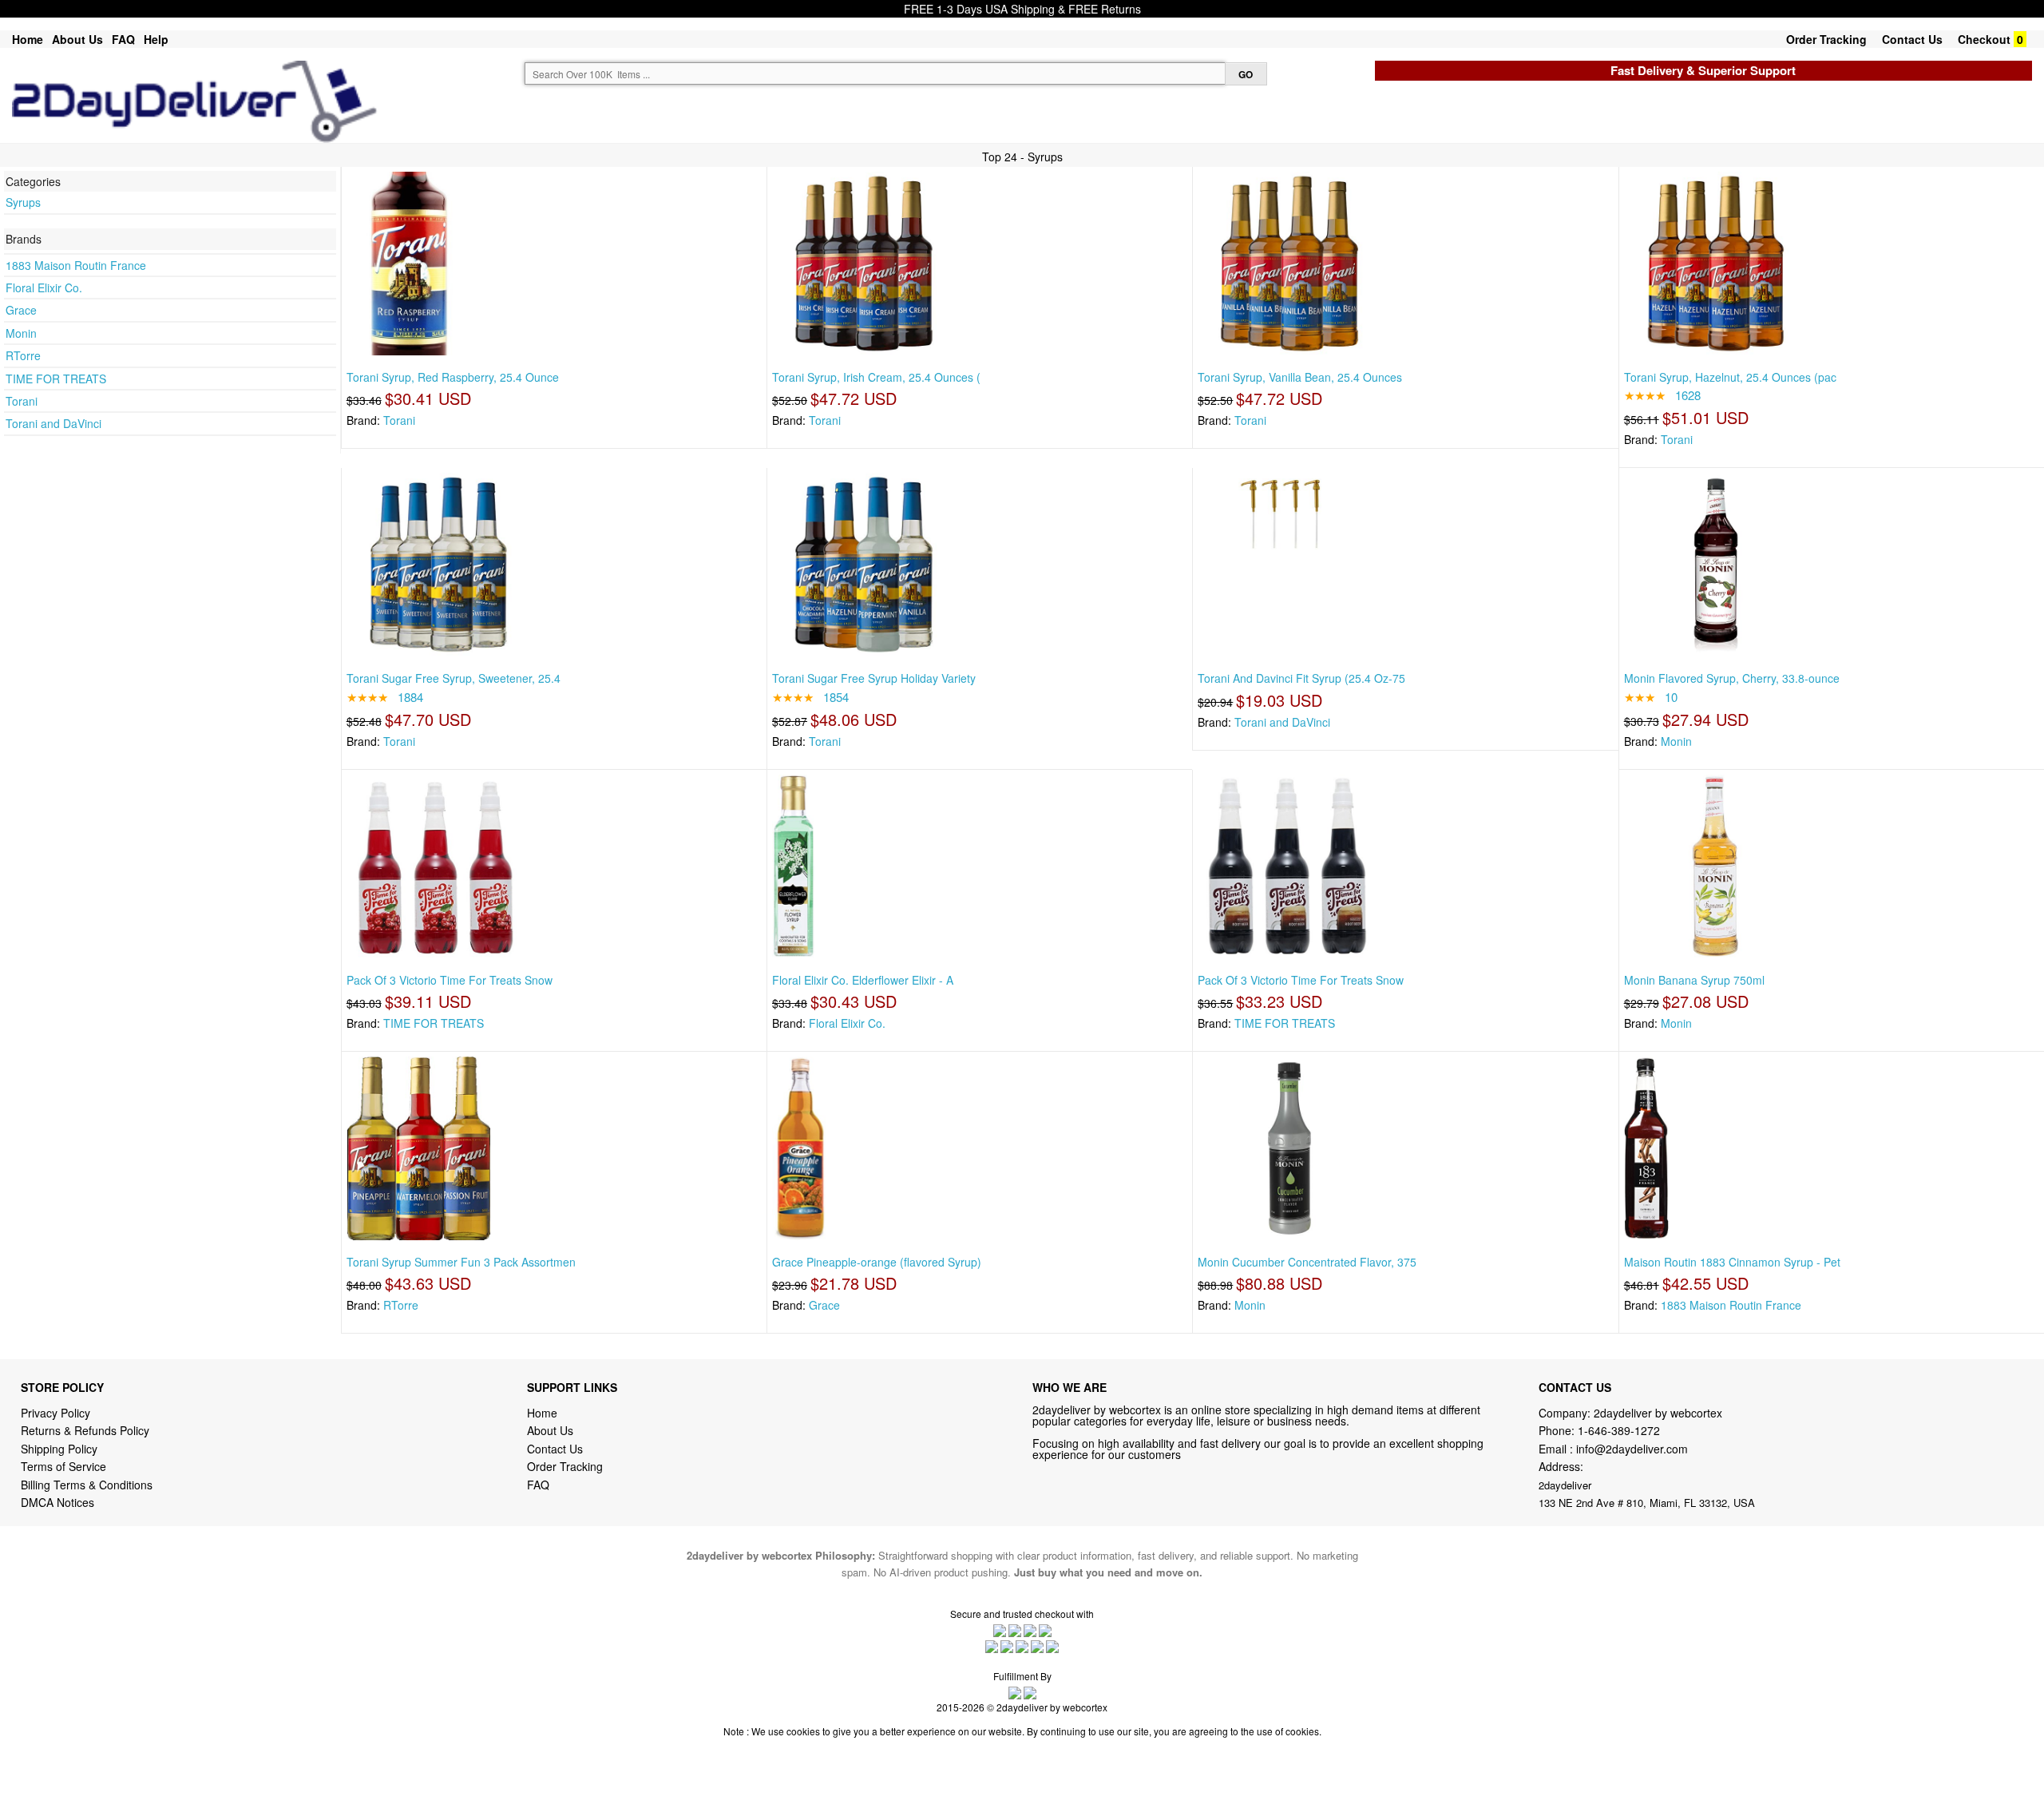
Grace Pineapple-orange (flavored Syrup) (877, 1262)
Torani (22, 401)
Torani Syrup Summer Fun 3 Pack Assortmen (461, 1262)
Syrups (23, 202)
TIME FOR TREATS (56, 379)
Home (28, 39)
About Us (77, 39)
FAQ (123, 39)
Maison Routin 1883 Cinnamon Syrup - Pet (1732, 1262)
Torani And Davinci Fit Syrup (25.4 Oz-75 (1301, 678)
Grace (21, 310)
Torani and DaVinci (53, 423)
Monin (21, 333)
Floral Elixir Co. (44, 287)
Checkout (1984, 39)
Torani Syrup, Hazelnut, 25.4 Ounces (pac (1730, 377)
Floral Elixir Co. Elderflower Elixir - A (863, 980)
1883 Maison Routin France (76, 265)
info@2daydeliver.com (1632, 1449)
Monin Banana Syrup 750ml (1694, 980)
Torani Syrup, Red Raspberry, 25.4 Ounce (453, 377)
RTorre (23, 355)
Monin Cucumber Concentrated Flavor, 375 (1307, 1262)
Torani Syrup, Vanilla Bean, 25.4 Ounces (1300, 377)
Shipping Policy (61, 1449)
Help (156, 39)
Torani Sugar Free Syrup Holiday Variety (874, 678)
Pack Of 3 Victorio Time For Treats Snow (450, 980)
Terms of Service (63, 1466)
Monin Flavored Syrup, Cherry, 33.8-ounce (1732, 678)
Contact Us (1912, 39)
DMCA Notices (57, 1502)
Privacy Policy (55, 1413)
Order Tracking (1826, 39)
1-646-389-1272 (1619, 1430)
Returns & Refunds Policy (85, 1430)
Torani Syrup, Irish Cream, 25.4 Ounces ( (876, 377)
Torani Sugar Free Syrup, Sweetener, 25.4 (454, 678)
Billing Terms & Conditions (87, 1485)
